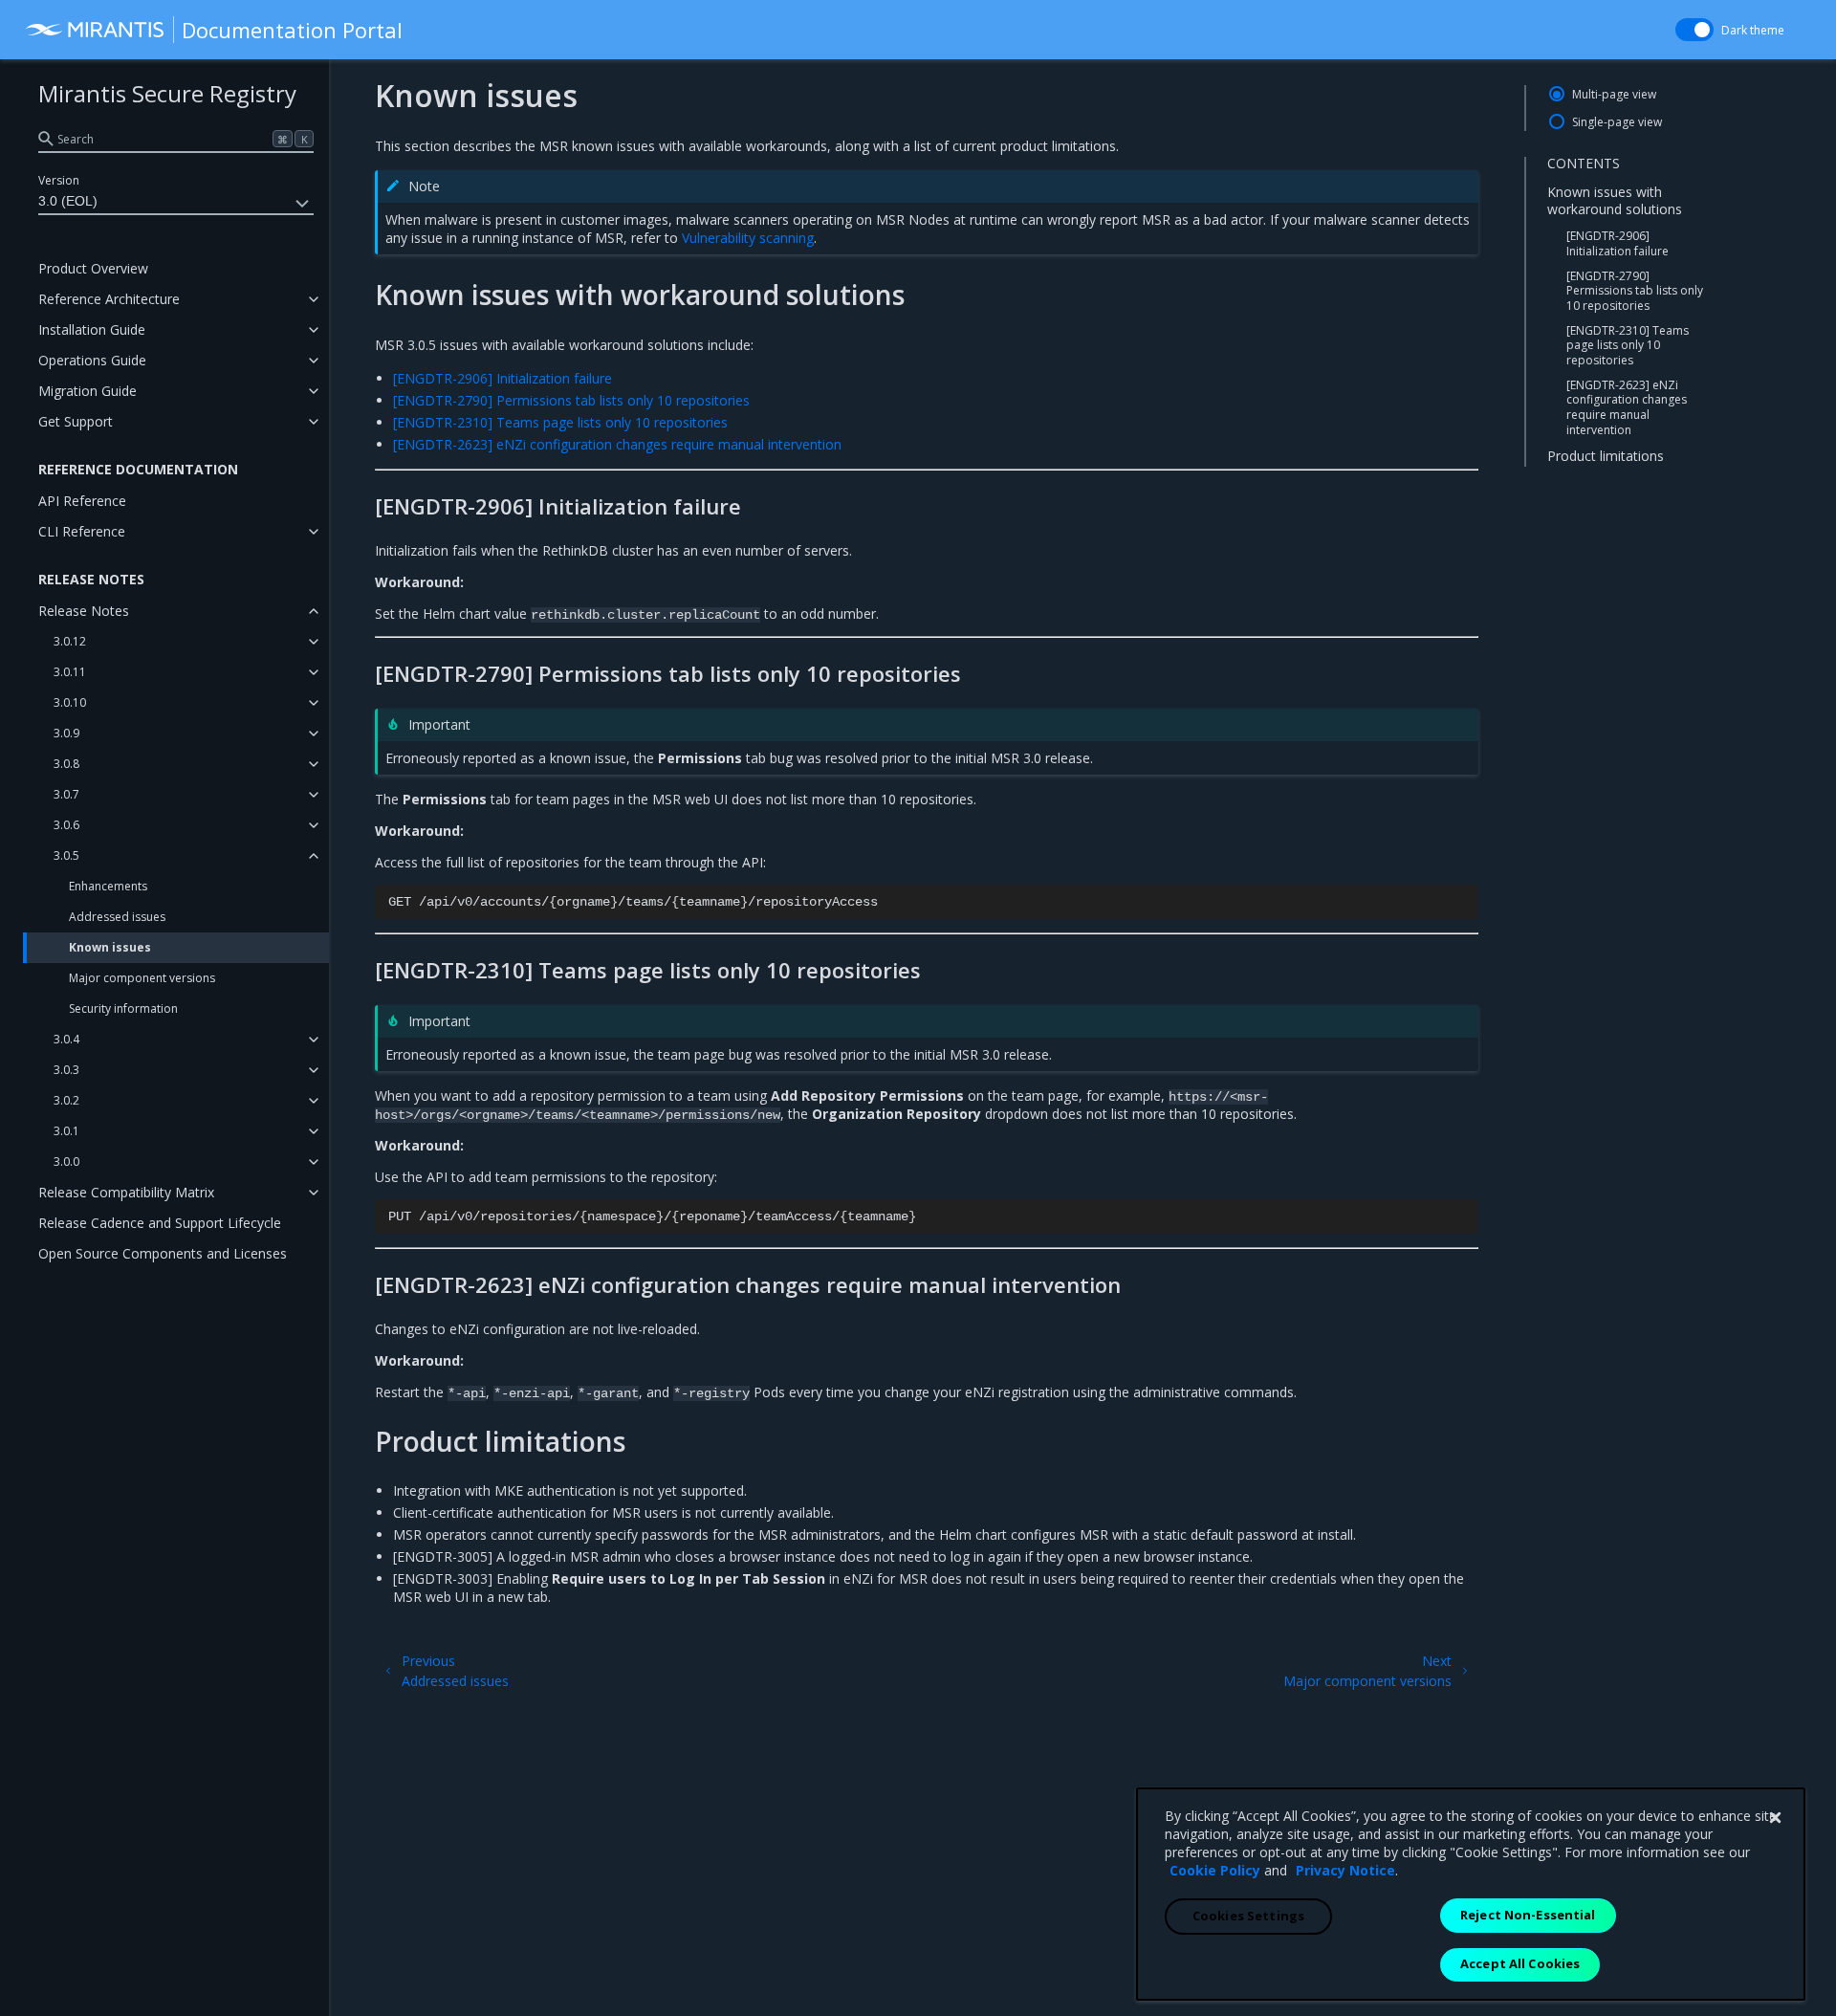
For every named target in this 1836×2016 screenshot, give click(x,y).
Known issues (110, 947)
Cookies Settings (1248, 1916)
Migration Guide (87, 391)
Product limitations (1606, 456)
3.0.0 (66, 1161)
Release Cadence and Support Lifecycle (160, 1223)
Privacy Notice (1345, 1870)
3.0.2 (66, 1100)
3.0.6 (66, 825)
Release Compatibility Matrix (126, 1192)
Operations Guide (92, 360)
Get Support (76, 421)
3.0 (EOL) (68, 201)
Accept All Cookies (1520, 1963)
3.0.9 (66, 733)
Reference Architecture (109, 299)
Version (59, 180)
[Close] (1775, 1818)
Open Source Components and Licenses (163, 1253)
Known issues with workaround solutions (1615, 200)
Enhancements (108, 886)
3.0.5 (66, 855)
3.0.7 (66, 794)
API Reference (82, 501)
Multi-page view (1614, 94)
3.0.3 (66, 1070)
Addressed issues (117, 917)
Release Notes (84, 611)
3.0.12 (70, 641)
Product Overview (93, 268)
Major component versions (142, 978)
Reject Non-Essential (1528, 1915)
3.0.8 (66, 764)
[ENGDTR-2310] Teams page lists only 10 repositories (1628, 345)
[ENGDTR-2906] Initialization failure (1617, 243)
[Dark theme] (1694, 30)
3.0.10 (70, 702)
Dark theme (1753, 30)
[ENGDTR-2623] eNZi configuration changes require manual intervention (1627, 407)
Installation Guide (92, 329)
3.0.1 (66, 1131)
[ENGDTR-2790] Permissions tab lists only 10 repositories (1635, 291)
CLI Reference (82, 531)
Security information (123, 1008)
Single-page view (1617, 122)
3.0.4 (66, 1039)
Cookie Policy (1215, 1870)
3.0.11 (70, 672)
